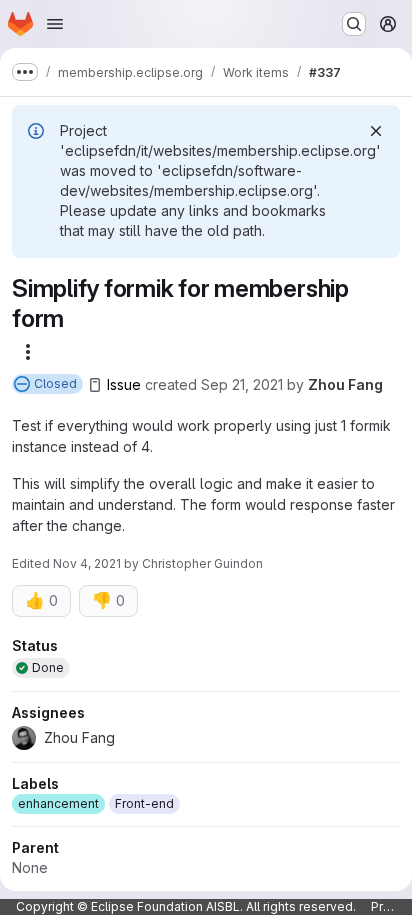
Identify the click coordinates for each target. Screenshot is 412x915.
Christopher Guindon (202, 563)
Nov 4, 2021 (87, 563)
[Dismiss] (376, 131)
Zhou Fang (345, 384)
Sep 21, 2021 (242, 384)
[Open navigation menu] (55, 24)
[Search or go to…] (354, 24)
